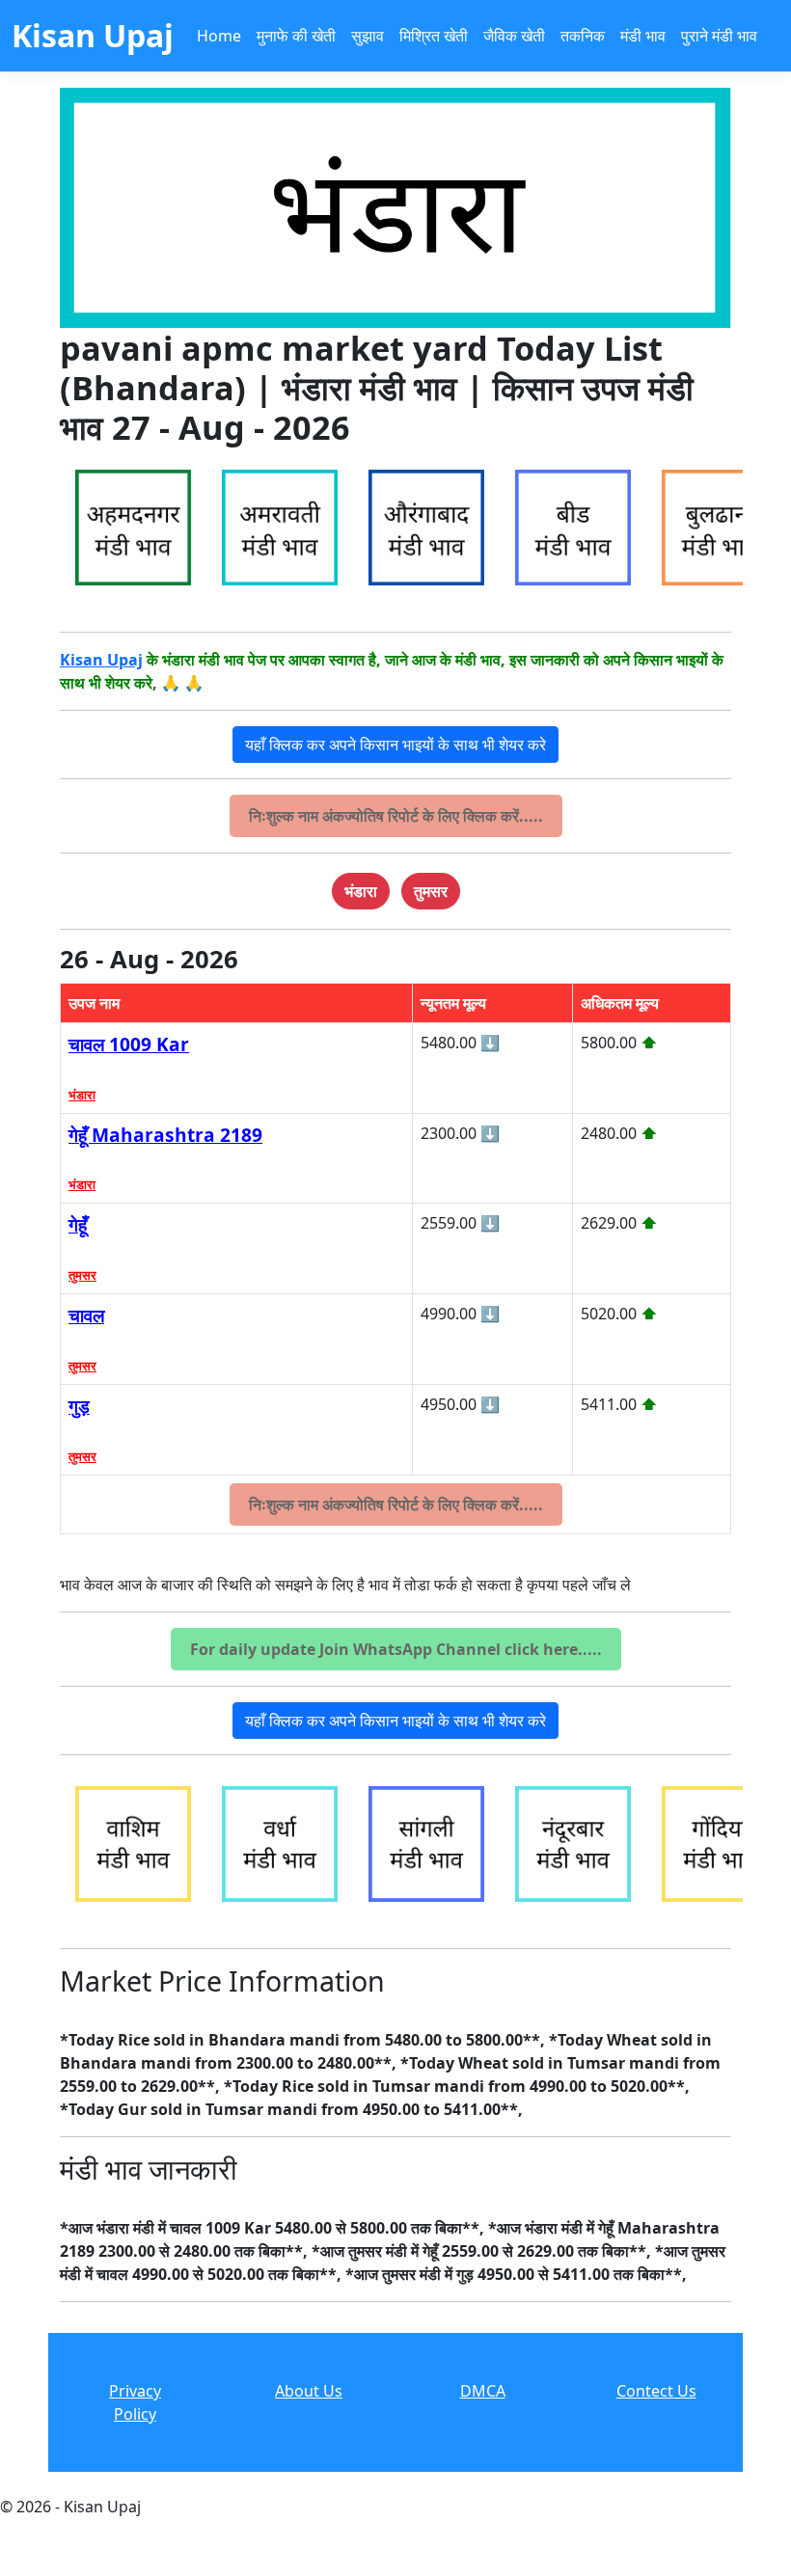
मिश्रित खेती (434, 36)
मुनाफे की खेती (296, 36)
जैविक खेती (514, 36)
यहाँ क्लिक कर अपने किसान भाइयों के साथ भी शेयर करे (395, 745)
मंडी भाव (643, 36)
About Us (309, 2391)
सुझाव (368, 36)
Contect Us (656, 2391)
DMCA (483, 2391)
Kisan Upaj (101, 660)
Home (219, 36)
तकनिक (583, 36)
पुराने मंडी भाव (719, 36)
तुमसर (82, 1275)
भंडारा (82, 1095)
